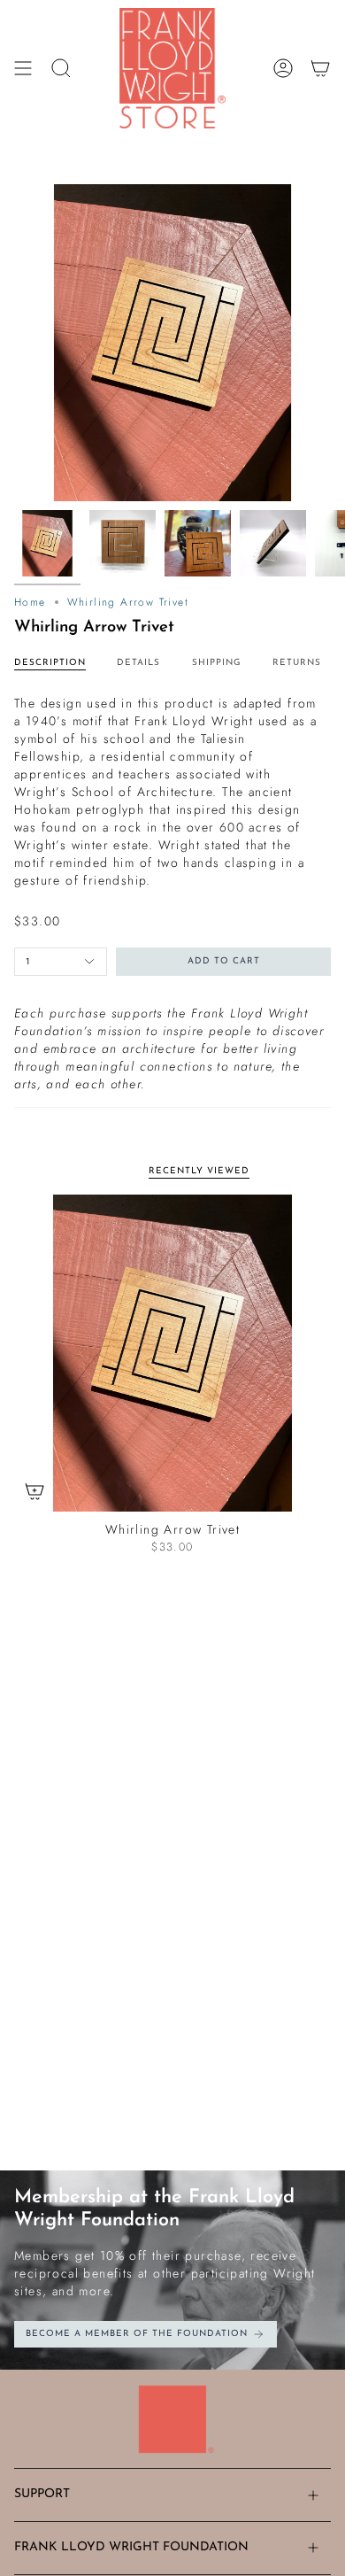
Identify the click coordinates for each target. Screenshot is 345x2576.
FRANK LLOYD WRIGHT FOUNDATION (131, 2547)
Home (30, 602)
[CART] (320, 68)
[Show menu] (23, 68)
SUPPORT (42, 2494)
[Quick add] (34, 1491)
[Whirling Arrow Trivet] (172, 1353)
